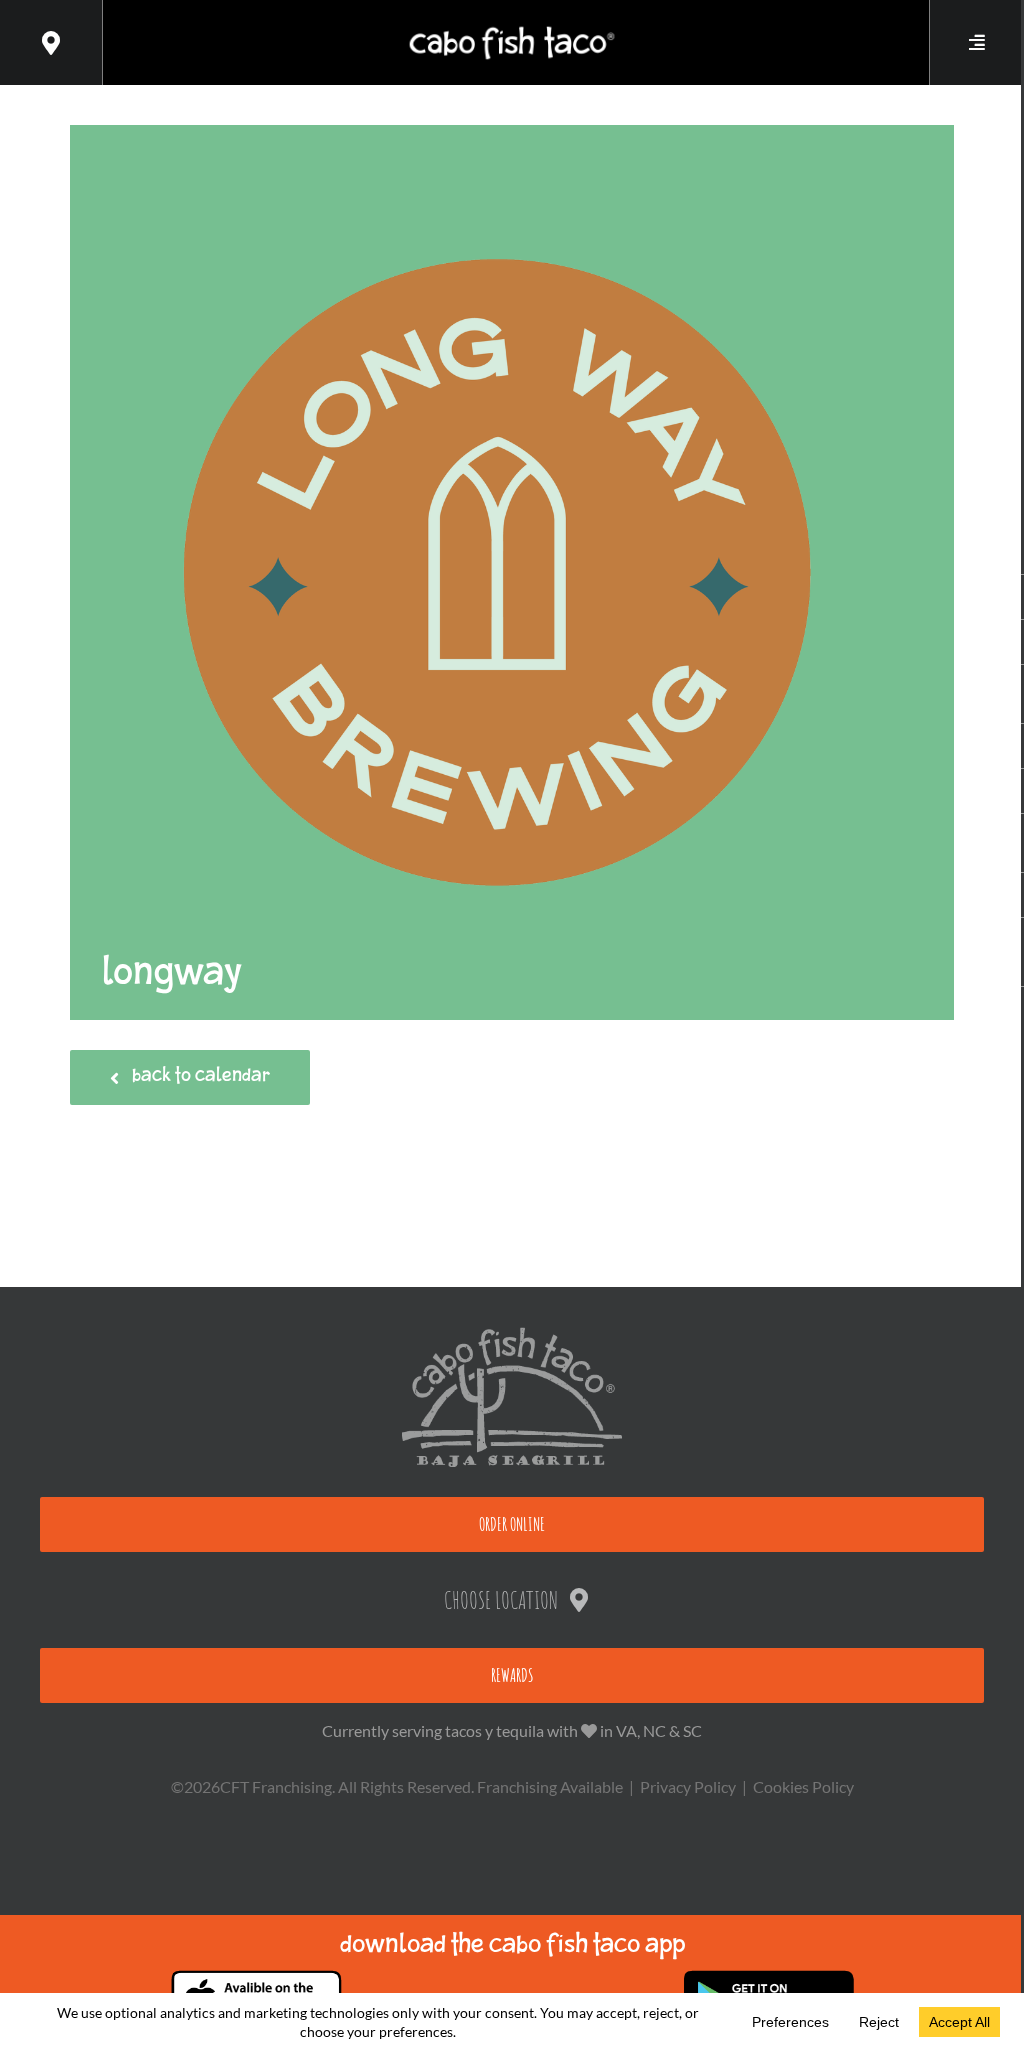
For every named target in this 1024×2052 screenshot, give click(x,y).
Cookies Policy (803, 1786)
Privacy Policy (688, 1786)
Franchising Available (550, 1786)
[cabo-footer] (512, 1334)
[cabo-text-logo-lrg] (511, 26)
